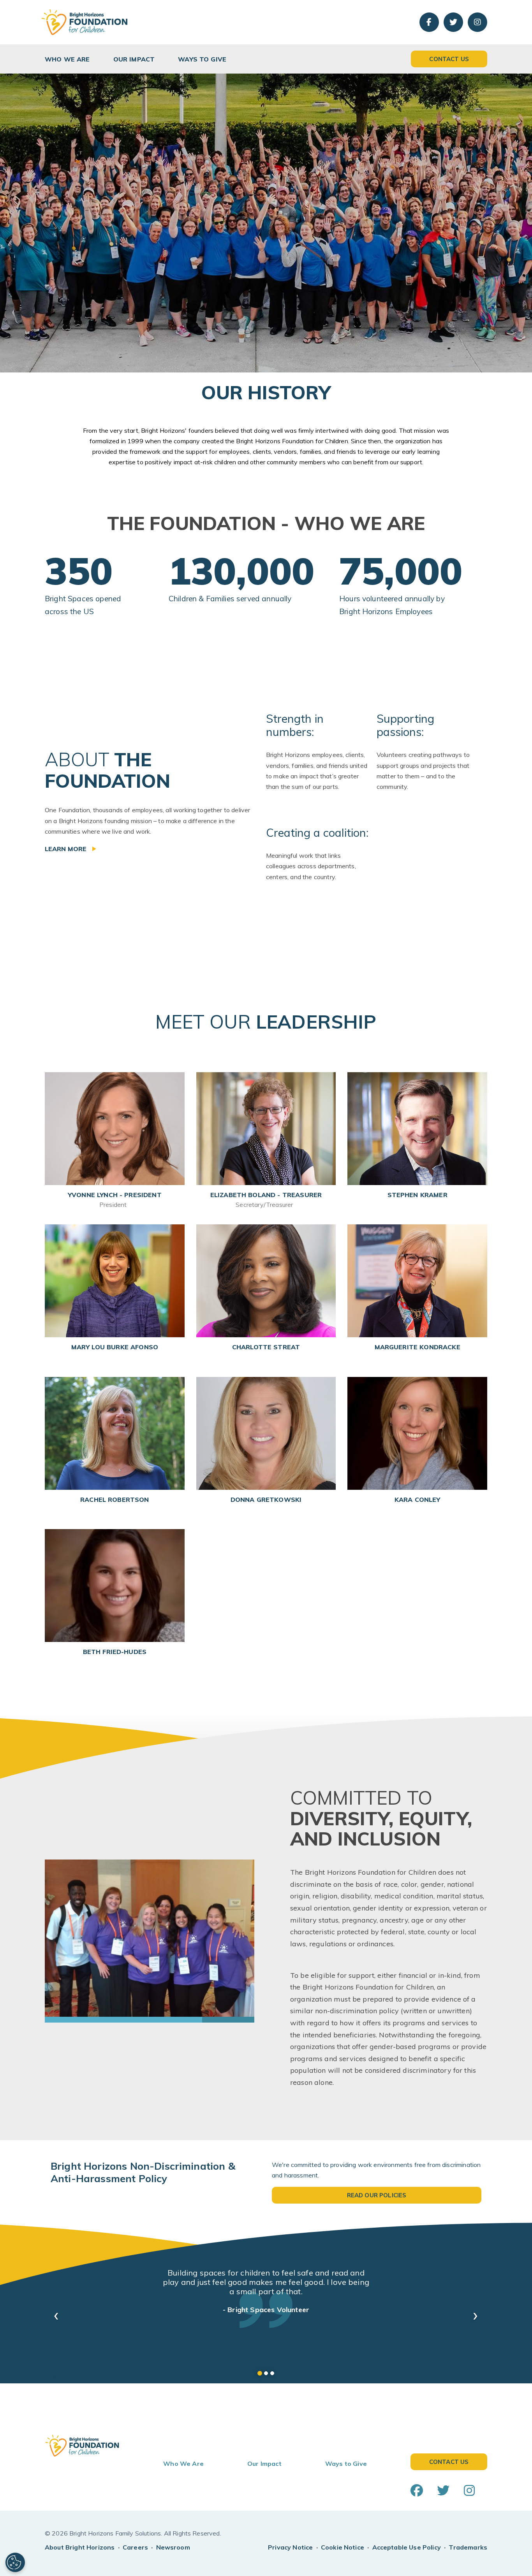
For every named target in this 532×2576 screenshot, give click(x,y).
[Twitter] (453, 22)
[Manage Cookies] (15, 2562)
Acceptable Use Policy (407, 2538)
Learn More (67, 849)
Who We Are (67, 59)
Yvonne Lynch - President (115, 1200)
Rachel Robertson (115, 1500)
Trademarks (468, 2538)
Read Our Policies (377, 2195)
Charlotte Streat (266, 1347)
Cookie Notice (343, 2538)
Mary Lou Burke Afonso (115, 1347)
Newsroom (173, 2538)
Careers (135, 2538)
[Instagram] (477, 22)
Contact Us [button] (449, 59)
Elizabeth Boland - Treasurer (266, 1200)
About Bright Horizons (80, 2538)
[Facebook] (429, 22)
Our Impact (134, 59)
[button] (56, 2311)
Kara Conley (417, 1500)
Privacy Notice (290, 2538)
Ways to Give (202, 59)
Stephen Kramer (417, 1195)
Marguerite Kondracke (417, 1347)
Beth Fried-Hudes (115, 1652)
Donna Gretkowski (266, 1500)
